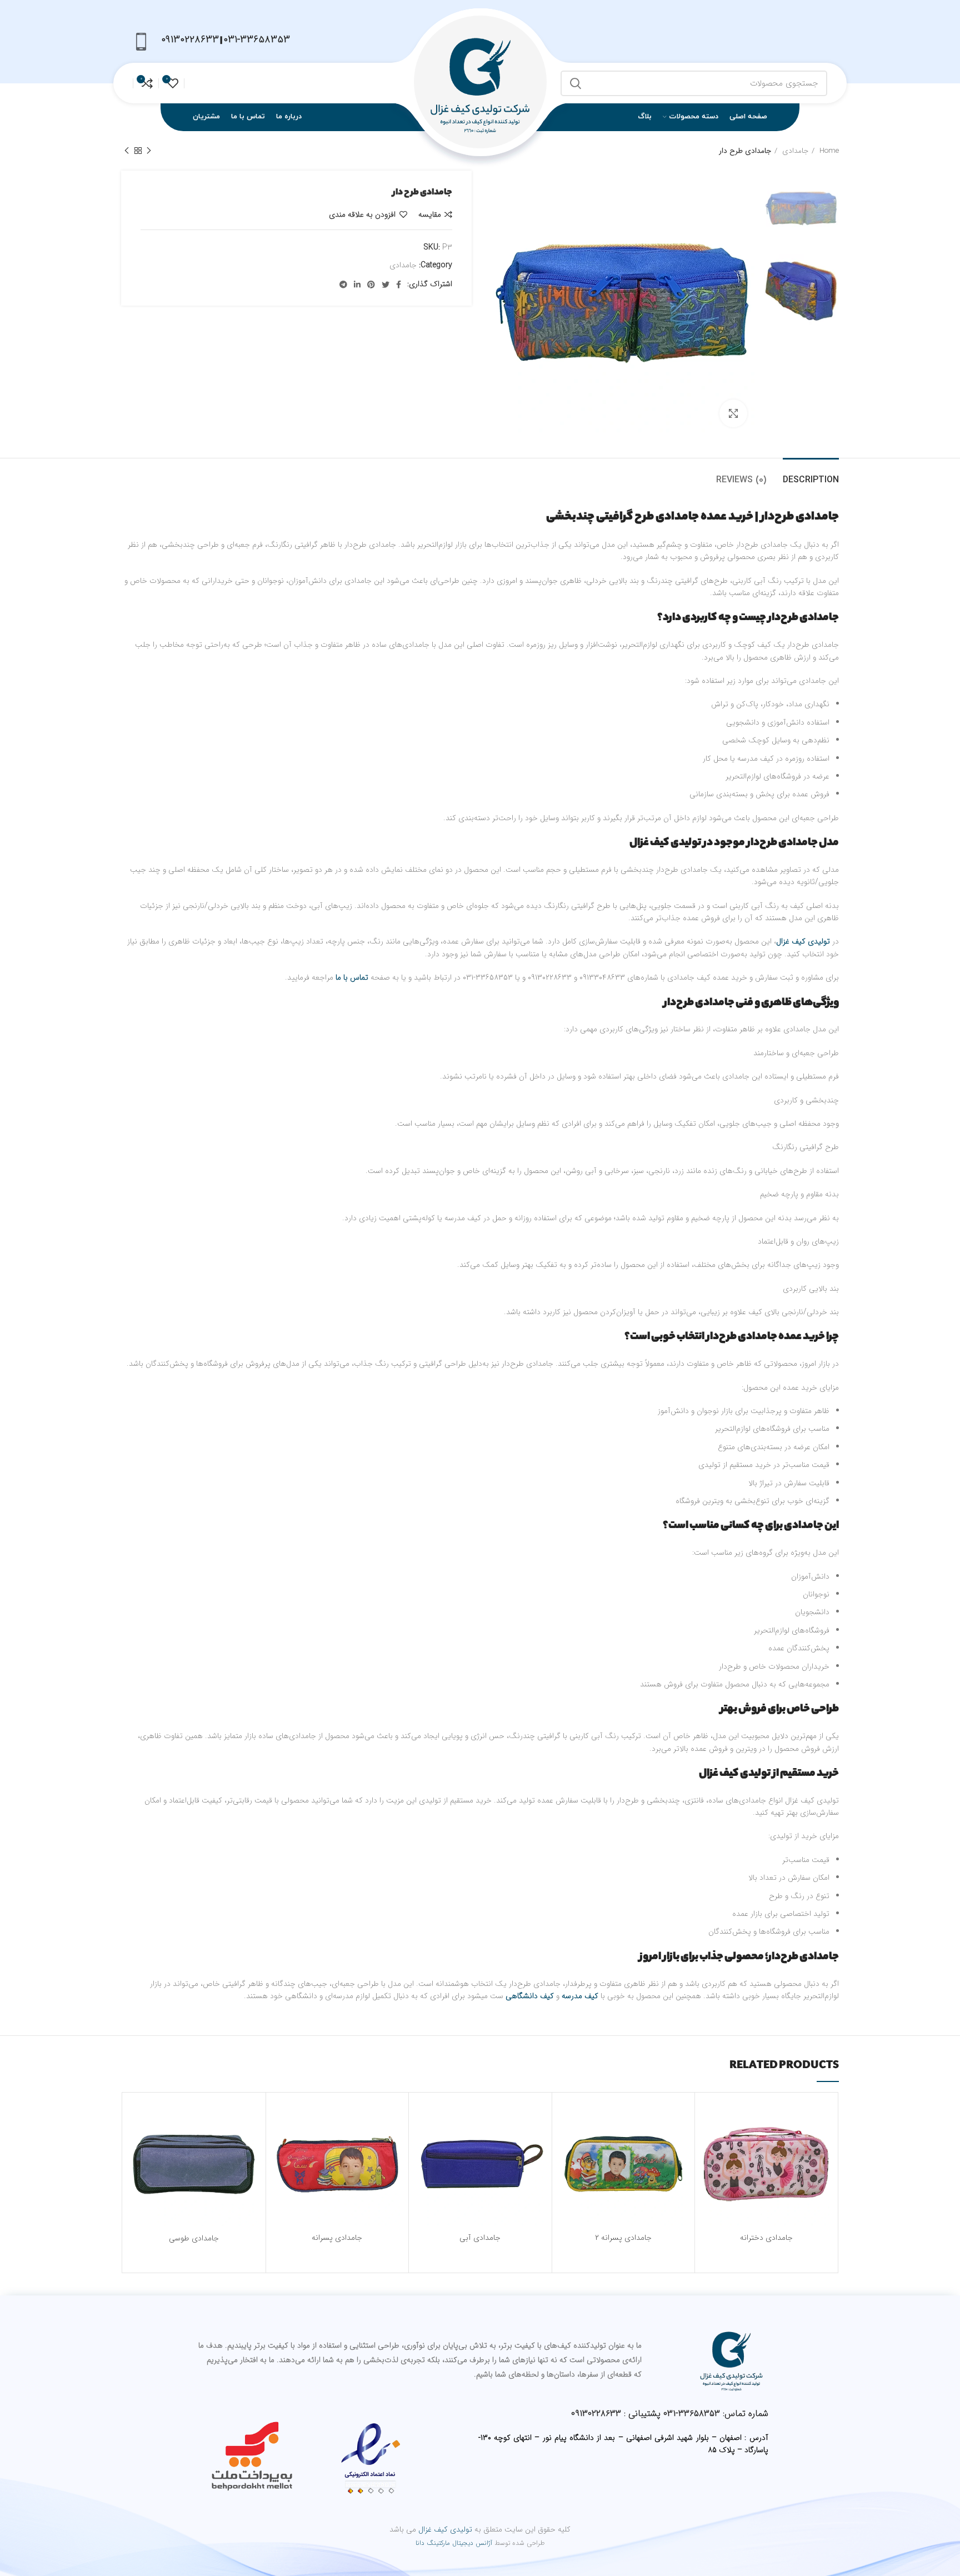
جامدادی (794, 151)
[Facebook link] (399, 284)
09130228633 (190, 39)
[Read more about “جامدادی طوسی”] (139, 2144)
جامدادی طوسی (194, 2238)
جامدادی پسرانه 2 (623, 2238)
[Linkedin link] (357, 284)
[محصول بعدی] (127, 151)
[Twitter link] (386, 284)
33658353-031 (692, 2413)
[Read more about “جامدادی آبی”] (426, 2144)
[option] (801, 208)
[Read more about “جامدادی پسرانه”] (283, 2144)
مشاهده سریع (712, 2169)
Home (828, 151)
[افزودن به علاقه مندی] (712, 2119)
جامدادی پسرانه (337, 2238)
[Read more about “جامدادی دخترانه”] (712, 2144)
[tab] (811, 475)
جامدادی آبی (480, 2238)
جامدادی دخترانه (766, 2238)
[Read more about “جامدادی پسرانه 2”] (569, 2144)
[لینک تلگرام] (343, 284)
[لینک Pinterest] (371, 284)
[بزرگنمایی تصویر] (733, 413)
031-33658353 (257, 39)
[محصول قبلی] (149, 151)
